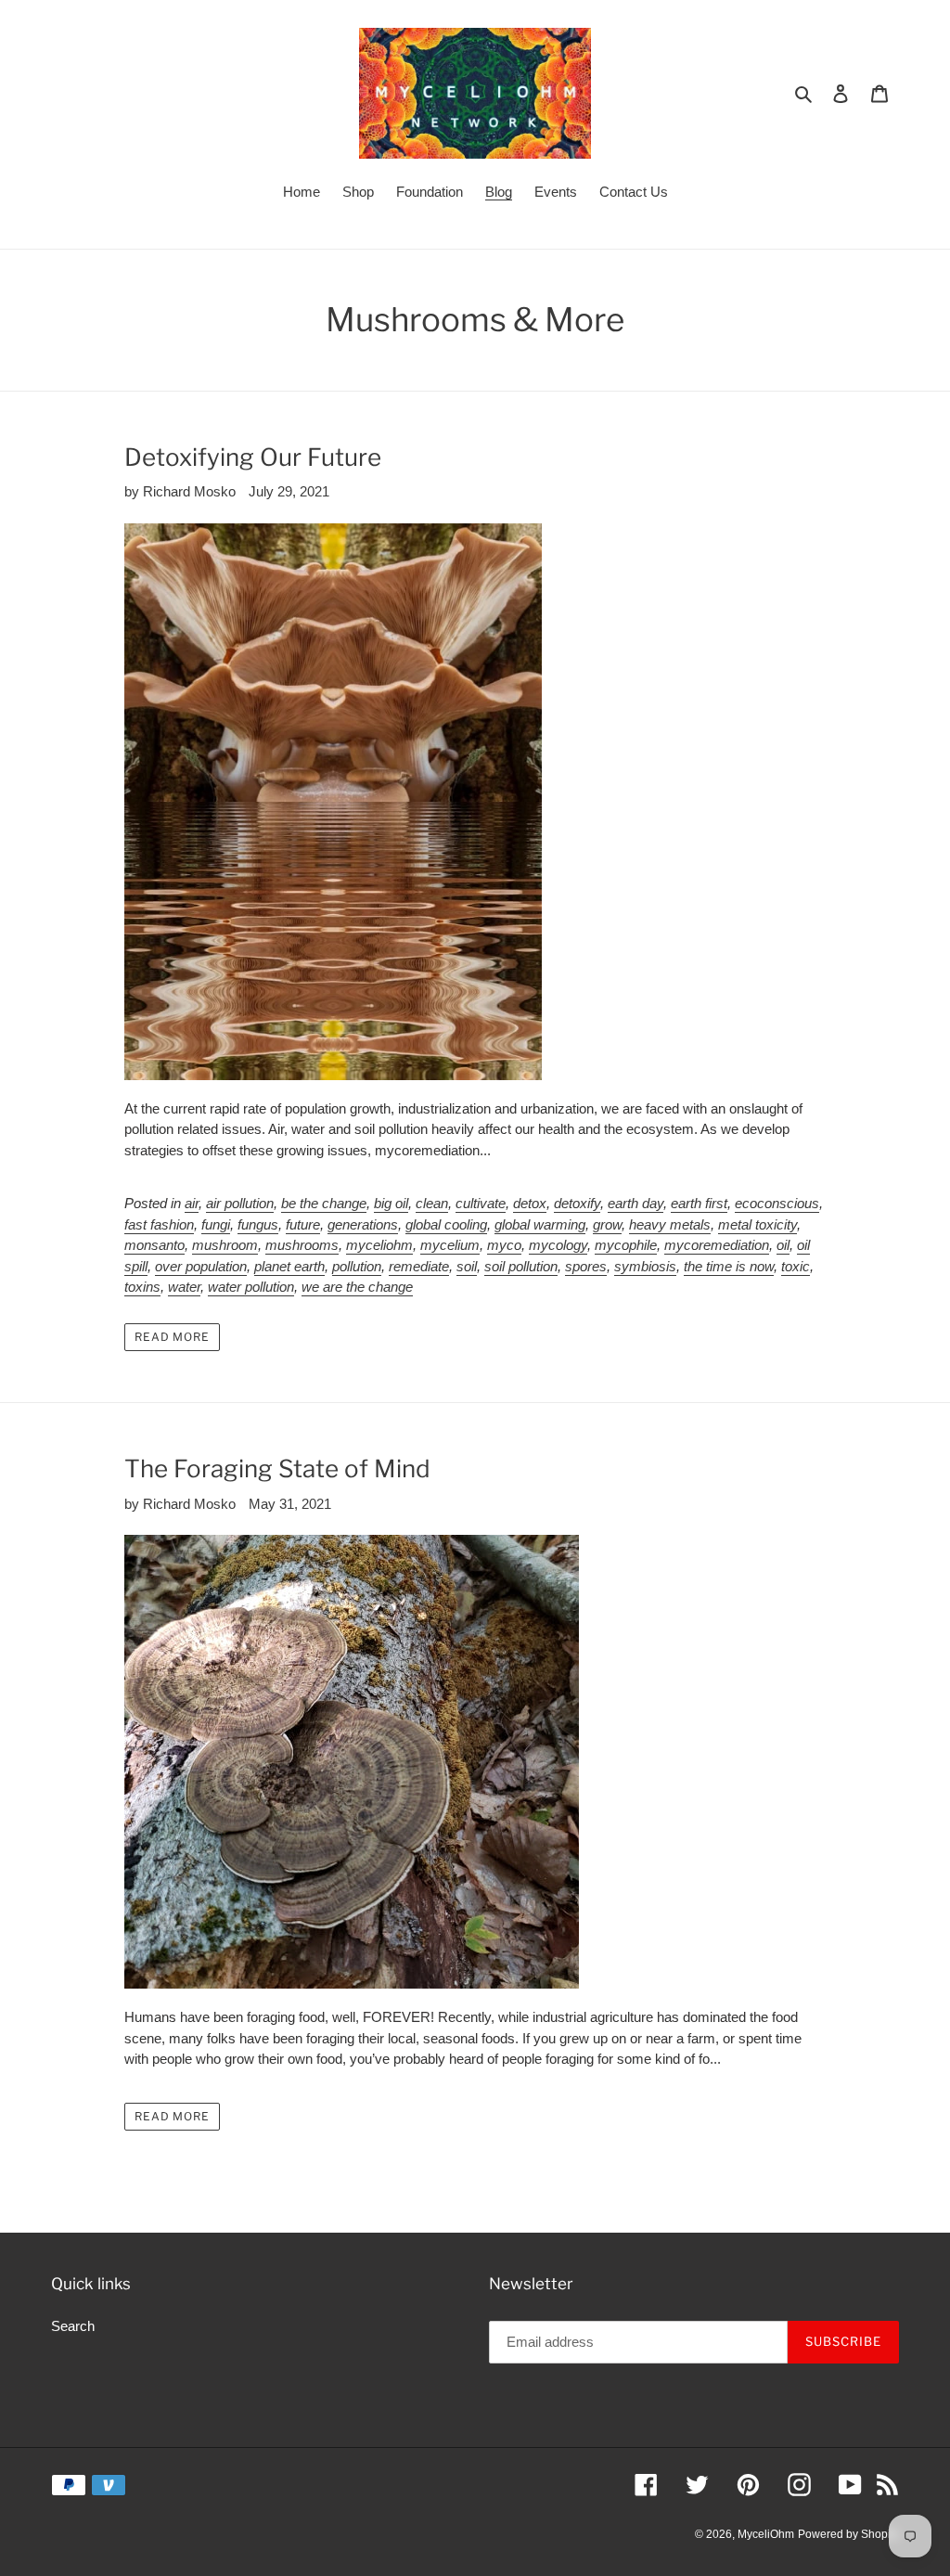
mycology (558, 1245)
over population (201, 1266)
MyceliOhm (766, 2534)
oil (783, 1245)
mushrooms (302, 1245)
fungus (258, 1224)
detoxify (577, 1203)
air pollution (240, 1203)
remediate (419, 1266)
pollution (357, 1266)
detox (530, 1203)
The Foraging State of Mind (277, 1468)
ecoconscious (777, 1203)
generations (363, 1224)
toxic (796, 1266)
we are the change (357, 1287)
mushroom (225, 1245)
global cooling (446, 1224)
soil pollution (521, 1266)
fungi (216, 1224)
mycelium (450, 1245)
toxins (142, 1287)
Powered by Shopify (848, 2534)
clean (432, 1203)
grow (607, 1224)
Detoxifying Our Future (253, 457)
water (184, 1287)
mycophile (626, 1245)
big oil (391, 1203)
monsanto (154, 1245)
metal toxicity (757, 1224)
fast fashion (159, 1224)
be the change (324, 1203)
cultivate (481, 1203)
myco (504, 1245)
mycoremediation (717, 1245)
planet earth (289, 1266)
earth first (699, 1203)
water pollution (251, 1287)
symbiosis (645, 1266)
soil (467, 1266)
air (192, 1203)
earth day (635, 1203)
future (303, 1224)
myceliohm (379, 1245)
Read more (173, 1337)
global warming (540, 1224)
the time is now (729, 1266)
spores (586, 1266)
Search (73, 2326)
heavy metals (670, 1224)
